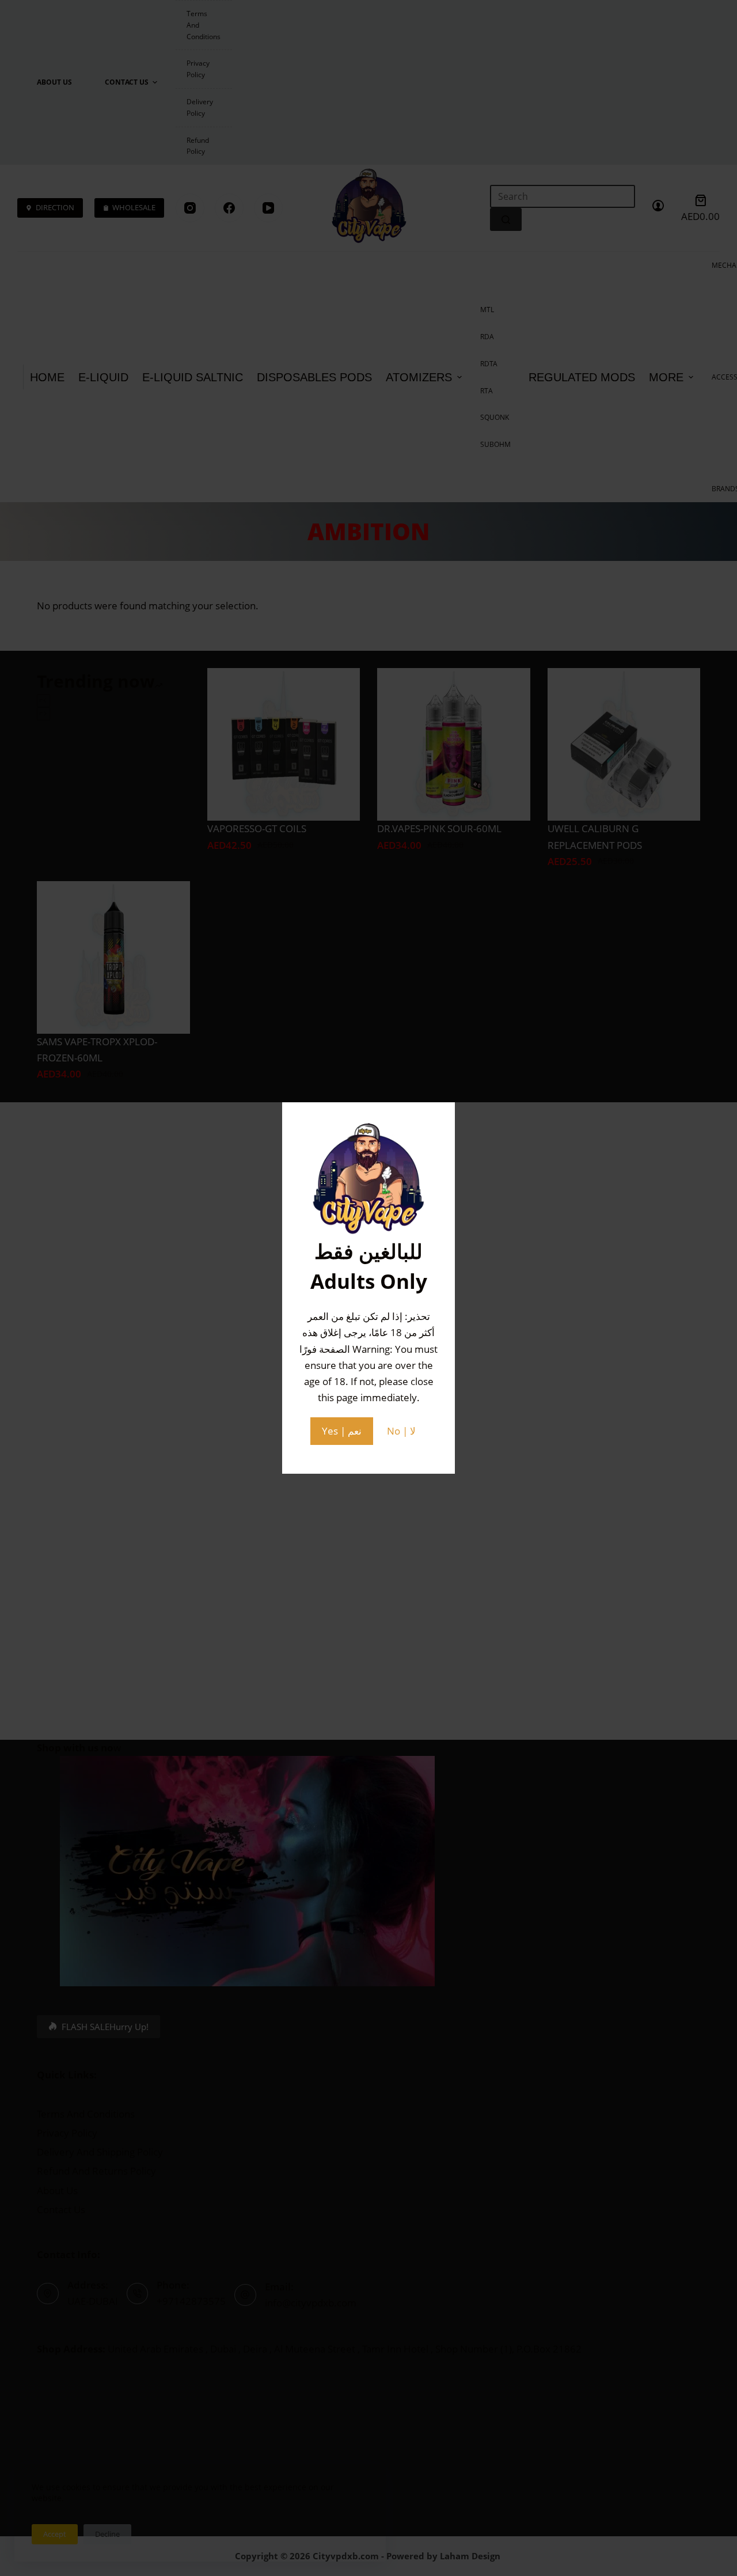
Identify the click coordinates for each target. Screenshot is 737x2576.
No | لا (401, 1431)
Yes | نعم (342, 1431)
